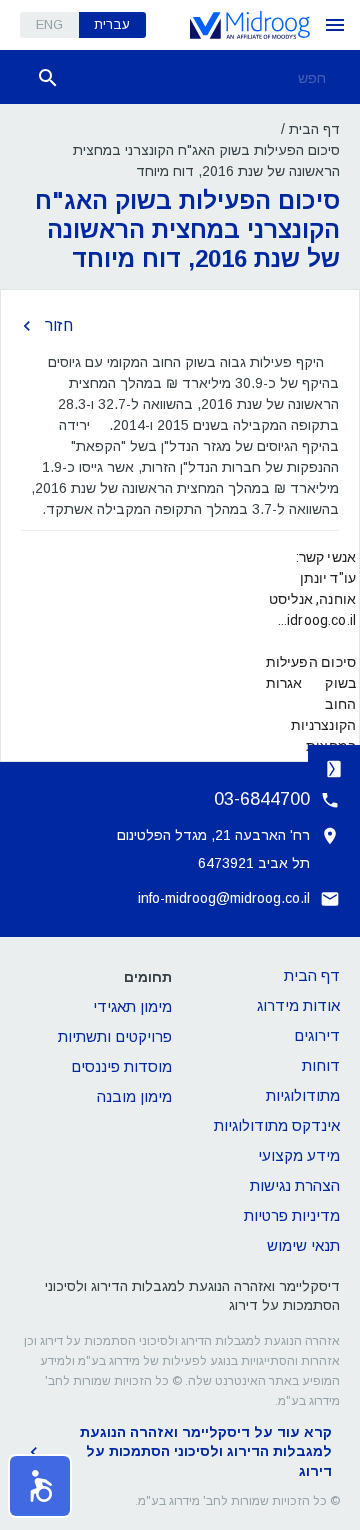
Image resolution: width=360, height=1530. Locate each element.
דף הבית (314, 129)
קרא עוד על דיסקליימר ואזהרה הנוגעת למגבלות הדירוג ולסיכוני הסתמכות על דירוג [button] (206, 1451)
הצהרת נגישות (295, 1185)
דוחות (321, 1065)
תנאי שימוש (303, 1245)
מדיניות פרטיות (292, 1215)
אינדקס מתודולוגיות (277, 1125)
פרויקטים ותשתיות (115, 1036)
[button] (40, 1486)
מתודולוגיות (303, 1095)
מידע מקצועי (299, 1155)
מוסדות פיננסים (121, 1066)
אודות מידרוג (298, 1005)
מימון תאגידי (132, 1006)
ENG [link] (49, 24)
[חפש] (48, 78)
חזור (59, 325)
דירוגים (317, 1035)
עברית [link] (112, 24)
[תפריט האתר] (335, 25)
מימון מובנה (134, 1096)
